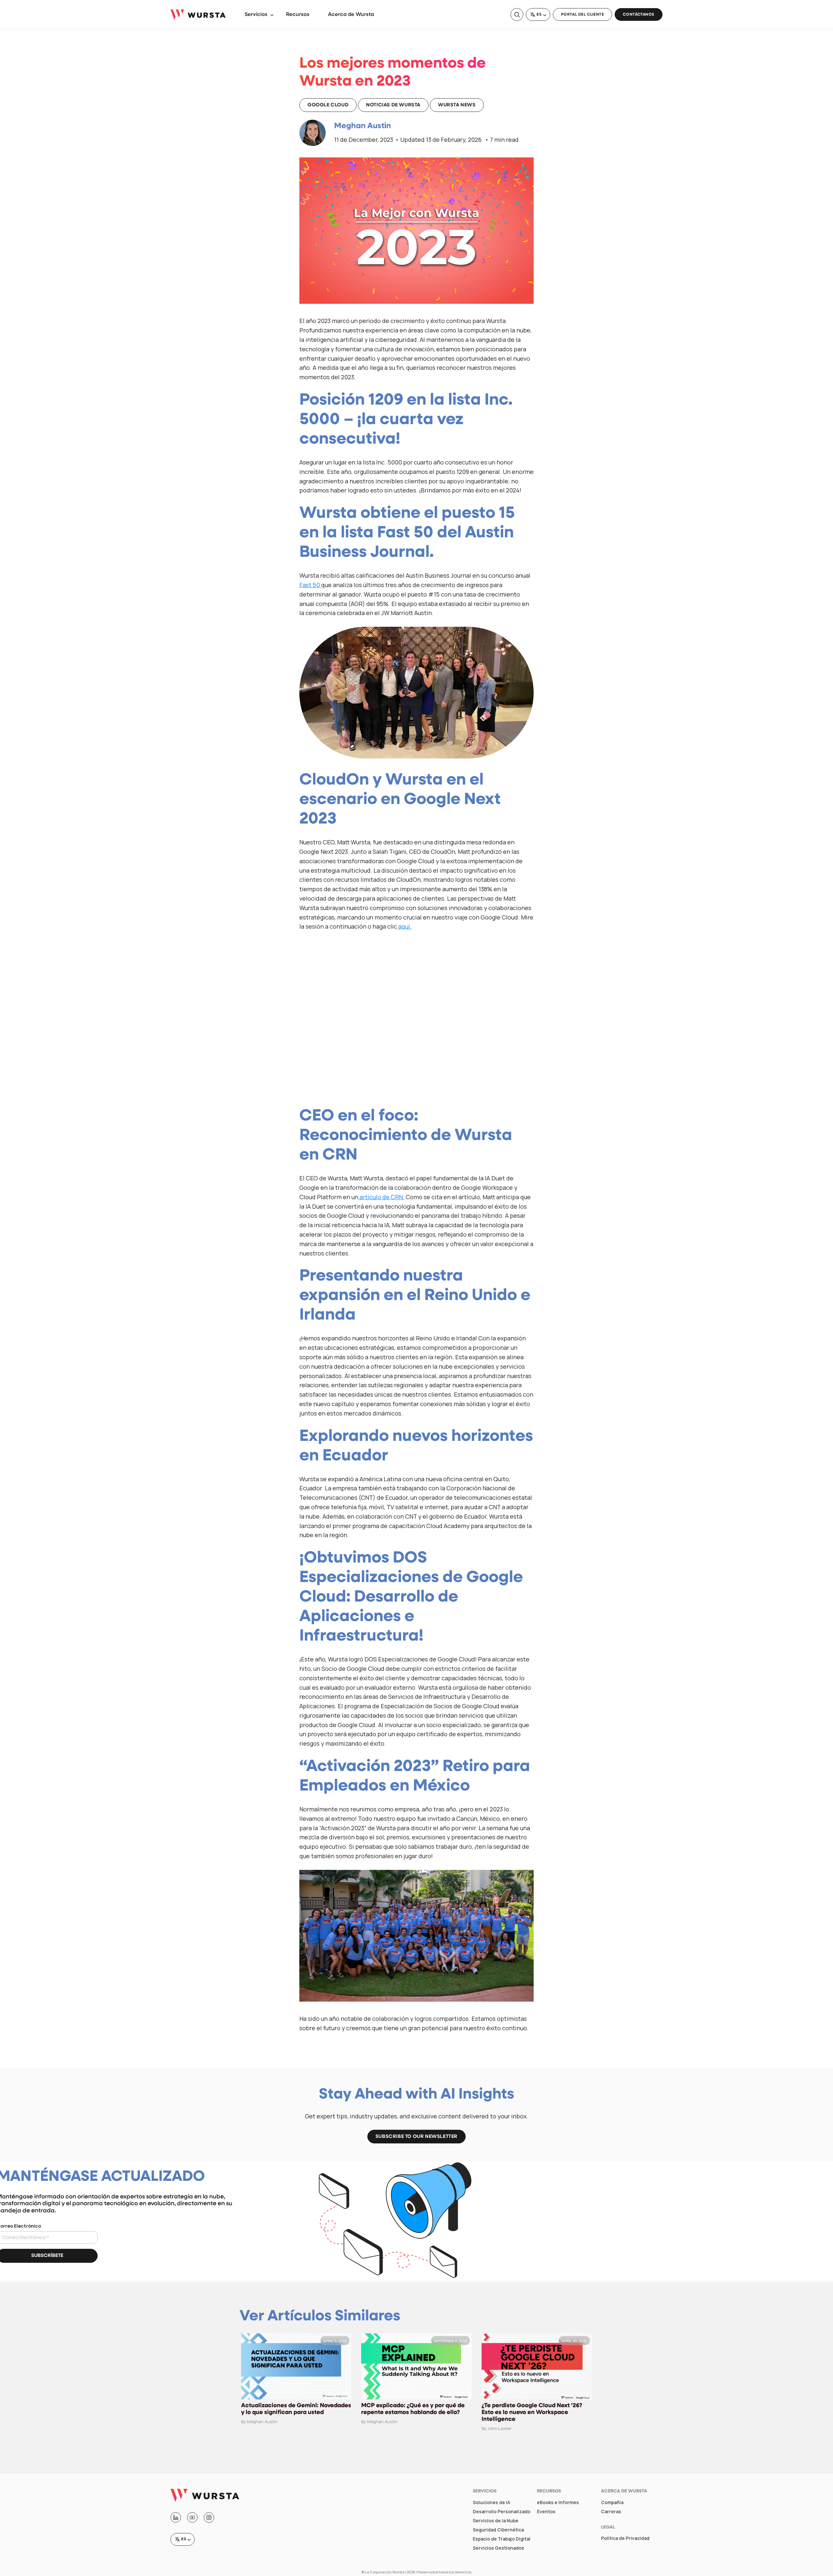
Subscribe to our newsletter (416, 2137)
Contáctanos (639, 15)
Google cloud (328, 105)
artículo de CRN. (381, 1197)
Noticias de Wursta (393, 105)
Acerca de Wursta (351, 15)
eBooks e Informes (558, 2502)
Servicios (256, 15)
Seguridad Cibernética (498, 2530)
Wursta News (457, 105)
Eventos (546, 2512)
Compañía (612, 2502)
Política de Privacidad (625, 2538)
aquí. (404, 926)
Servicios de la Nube (496, 2521)
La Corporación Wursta (385, 2572)
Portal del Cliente (583, 15)
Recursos (298, 15)
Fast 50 (310, 585)
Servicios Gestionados (498, 2548)
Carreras (611, 2512)
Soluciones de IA (492, 2502)
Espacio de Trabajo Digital (502, 2539)
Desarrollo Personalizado (502, 2512)
